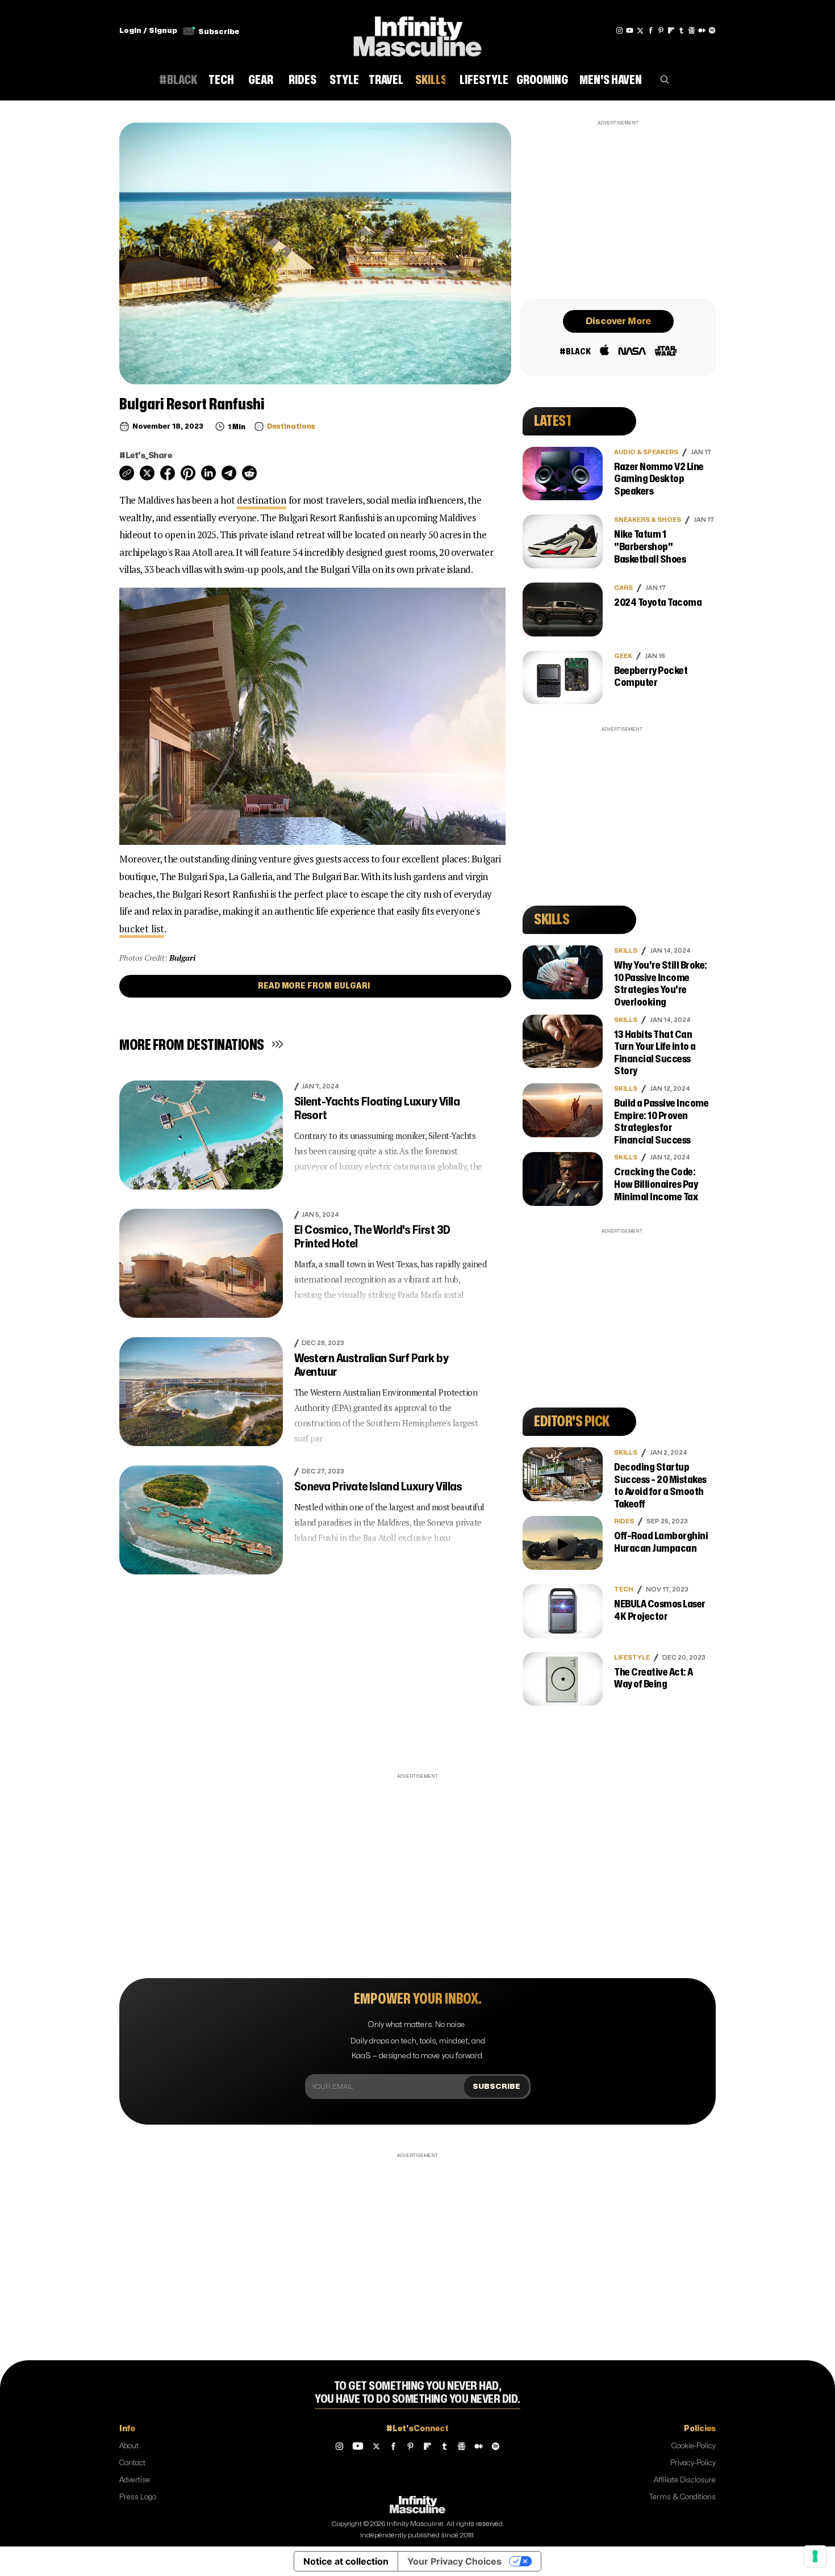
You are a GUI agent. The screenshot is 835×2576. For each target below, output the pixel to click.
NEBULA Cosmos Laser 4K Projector (660, 1610)
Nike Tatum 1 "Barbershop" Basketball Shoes (650, 547)
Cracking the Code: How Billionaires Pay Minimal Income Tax (656, 1184)
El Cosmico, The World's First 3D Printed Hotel (372, 1237)
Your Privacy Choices (454, 2561)
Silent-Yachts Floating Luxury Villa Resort (377, 1109)
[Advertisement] (618, 208)
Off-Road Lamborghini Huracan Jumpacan (661, 1542)
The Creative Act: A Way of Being (654, 1679)
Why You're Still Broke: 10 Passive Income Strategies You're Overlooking (661, 984)
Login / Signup (148, 31)
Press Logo (138, 2497)
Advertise (135, 2480)
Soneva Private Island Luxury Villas (378, 1487)
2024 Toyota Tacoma (658, 603)
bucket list (142, 929)
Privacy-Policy (693, 2463)
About (129, 2446)
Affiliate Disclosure (685, 2480)
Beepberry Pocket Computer (651, 677)
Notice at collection (346, 2561)
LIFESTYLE (632, 1658)
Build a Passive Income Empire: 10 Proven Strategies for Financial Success (661, 1122)
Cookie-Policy (694, 2446)
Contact (132, 2463)
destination (262, 500)
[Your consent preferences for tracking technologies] (815, 2556)
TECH (624, 1589)
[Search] (665, 82)
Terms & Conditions (682, 2497)
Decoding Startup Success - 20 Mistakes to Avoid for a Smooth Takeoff (660, 1486)
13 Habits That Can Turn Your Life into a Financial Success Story (655, 1053)
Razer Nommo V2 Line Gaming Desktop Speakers (659, 479)
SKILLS (626, 951)
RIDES (624, 1521)
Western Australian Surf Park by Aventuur (371, 1365)
